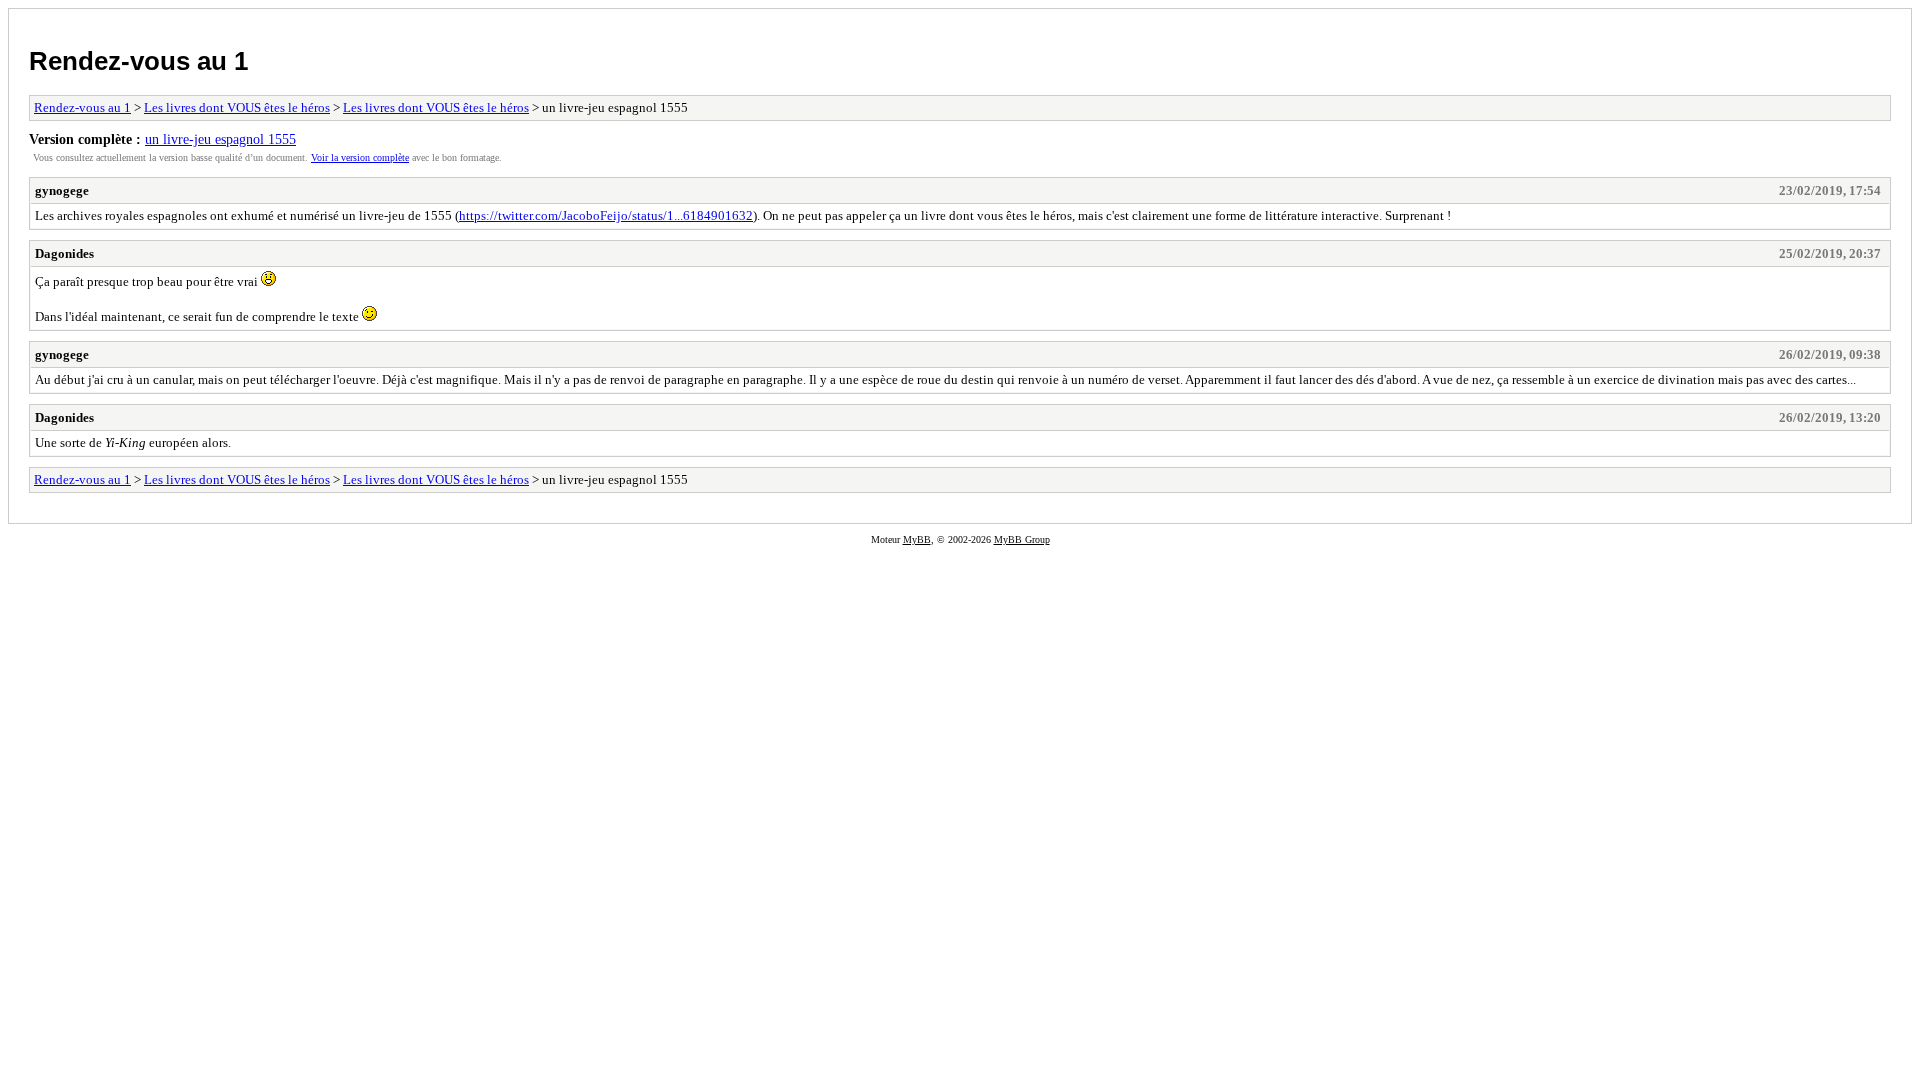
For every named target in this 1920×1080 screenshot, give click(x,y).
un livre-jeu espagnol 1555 (220, 139)
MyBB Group (1022, 539)
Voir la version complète (360, 157)
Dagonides (64, 253)
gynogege (62, 190)
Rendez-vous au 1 (138, 61)
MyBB (917, 539)
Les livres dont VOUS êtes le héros (237, 107)
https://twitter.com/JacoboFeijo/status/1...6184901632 (606, 215)
